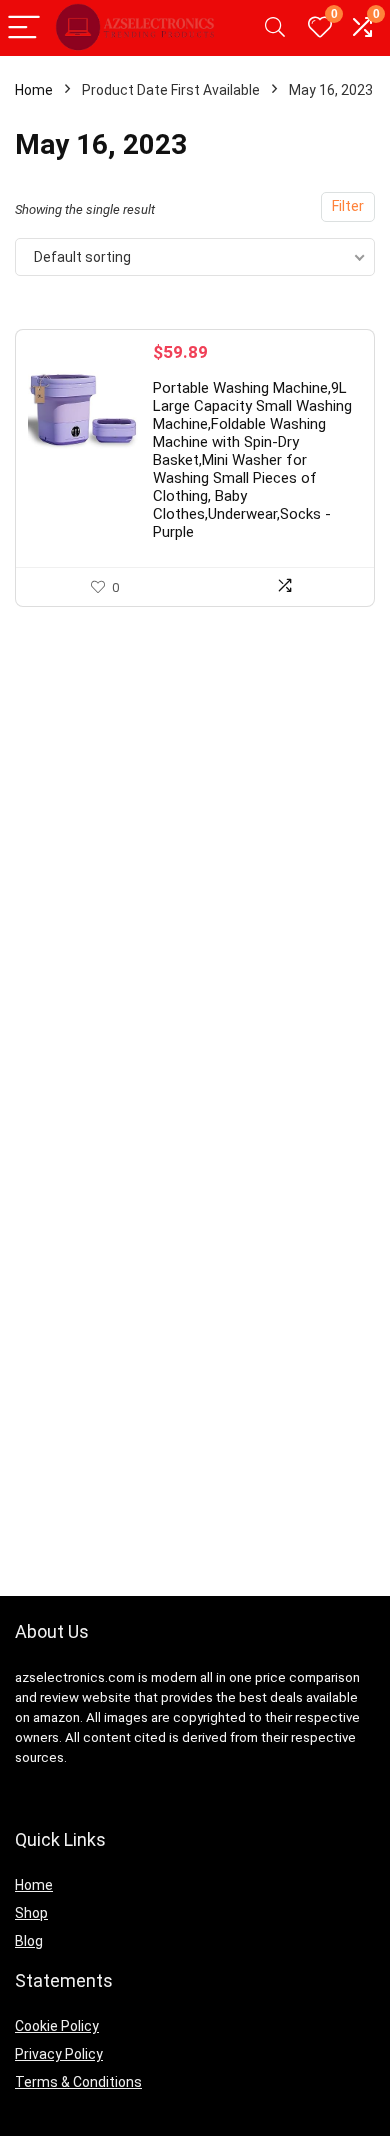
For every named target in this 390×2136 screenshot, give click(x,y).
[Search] (275, 28)
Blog (29, 1941)
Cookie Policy (57, 2026)
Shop (31, 1913)
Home (34, 90)
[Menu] (24, 28)
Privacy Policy (59, 2054)
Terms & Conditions (78, 2082)
